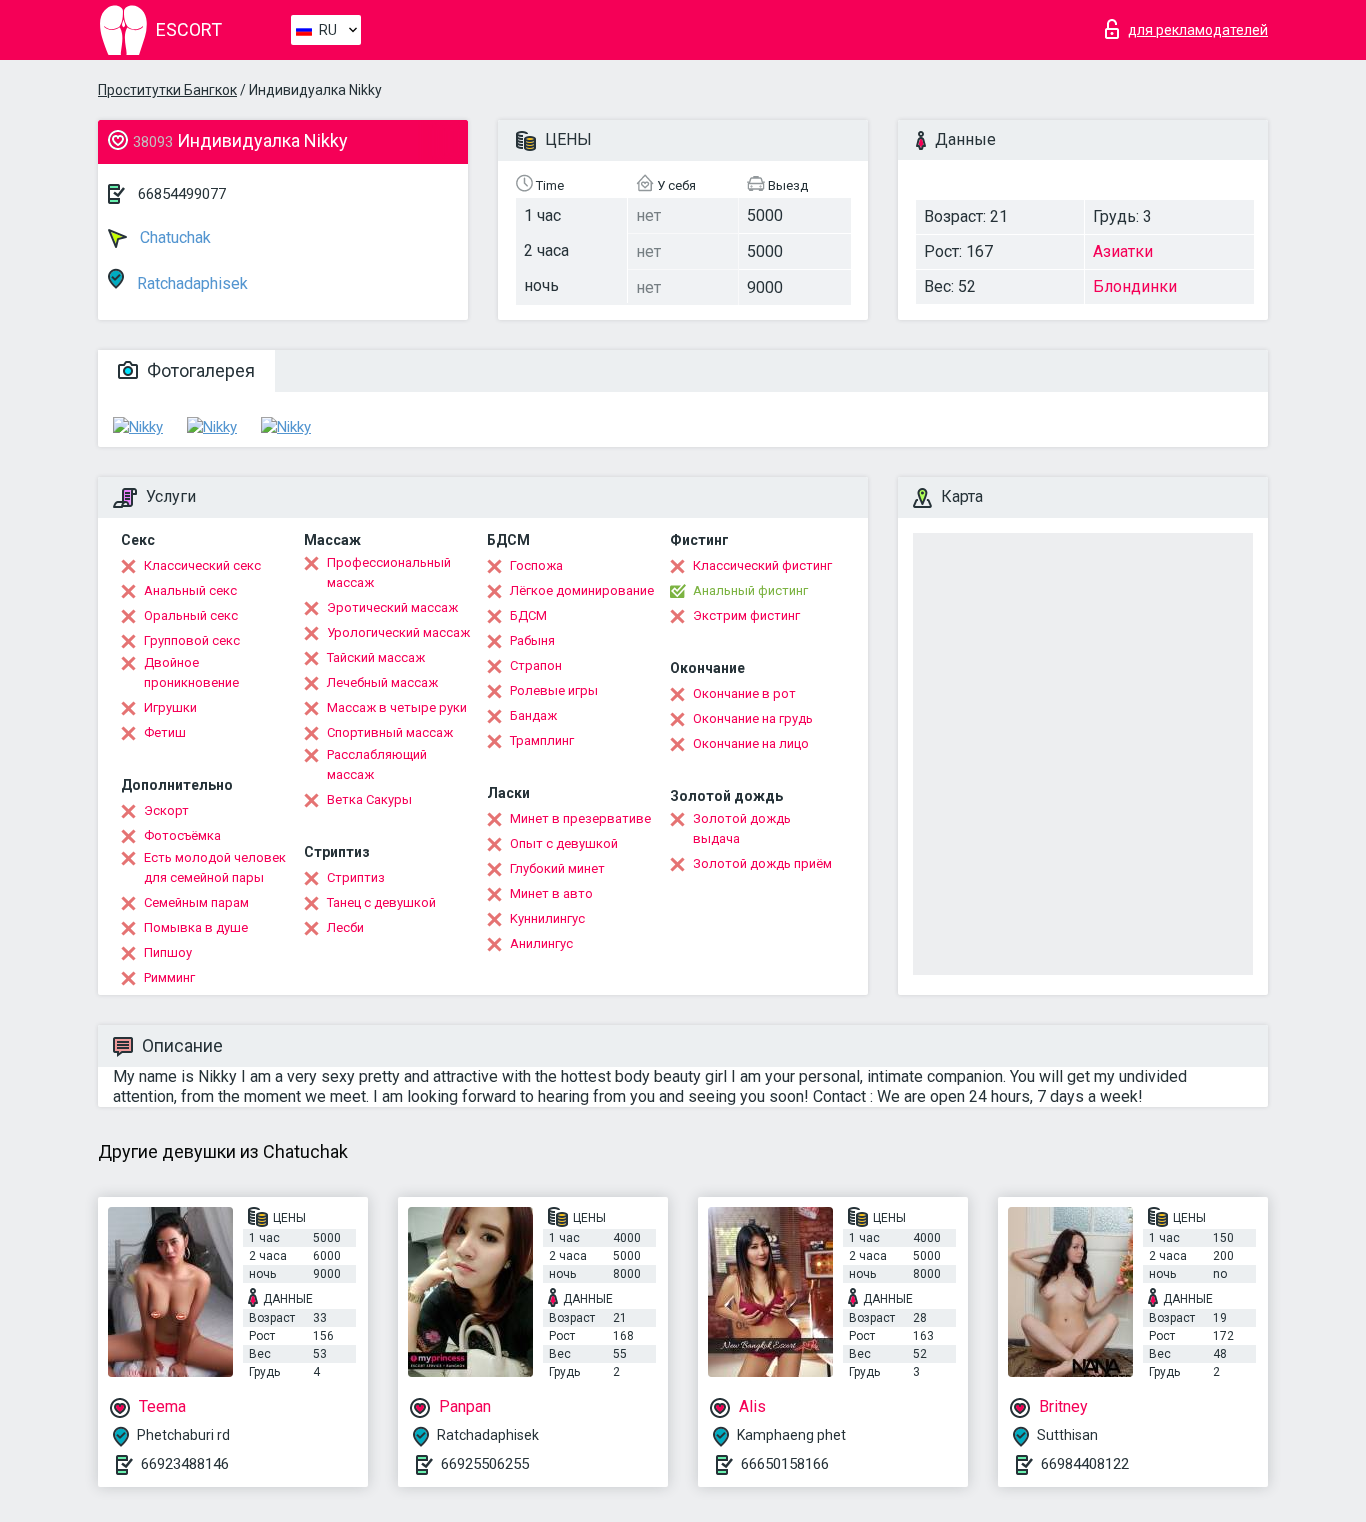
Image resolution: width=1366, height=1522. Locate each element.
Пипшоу (168, 952)
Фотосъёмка (182, 835)
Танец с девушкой (381, 902)
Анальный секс (190, 590)
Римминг (169, 977)
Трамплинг (542, 740)
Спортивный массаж (390, 732)
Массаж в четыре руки (397, 707)
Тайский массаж (376, 657)
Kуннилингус (547, 918)
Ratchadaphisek (190, 283)
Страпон (536, 665)
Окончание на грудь (753, 718)
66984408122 (1085, 1464)
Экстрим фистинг (746, 615)
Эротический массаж (392, 607)
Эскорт (166, 810)
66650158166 (785, 1464)
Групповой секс (192, 640)
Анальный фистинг (750, 590)
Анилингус (541, 943)
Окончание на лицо (751, 743)
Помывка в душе (196, 927)
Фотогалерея (199, 370)
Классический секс (202, 565)
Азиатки (1123, 251)
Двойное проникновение (191, 672)
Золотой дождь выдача (742, 828)
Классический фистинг (762, 565)
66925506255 (485, 1464)
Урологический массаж (398, 632)
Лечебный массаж (382, 682)
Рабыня (532, 640)
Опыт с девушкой (564, 843)
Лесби (345, 927)
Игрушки (170, 707)
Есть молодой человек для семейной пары (215, 867)
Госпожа (536, 565)
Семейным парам (196, 902)
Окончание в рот (744, 693)
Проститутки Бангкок (167, 90)
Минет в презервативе (580, 818)
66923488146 (185, 1464)
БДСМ (528, 615)
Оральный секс (191, 615)
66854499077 (182, 194)
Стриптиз (356, 877)
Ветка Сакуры (369, 799)
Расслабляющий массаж (377, 764)
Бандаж (533, 715)
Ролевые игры (554, 690)
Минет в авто (551, 893)
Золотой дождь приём (762, 863)
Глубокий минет (557, 868)
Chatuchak (173, 237)
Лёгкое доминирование (582, 590)
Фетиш (165, 732)
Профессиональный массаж (389, 572)
